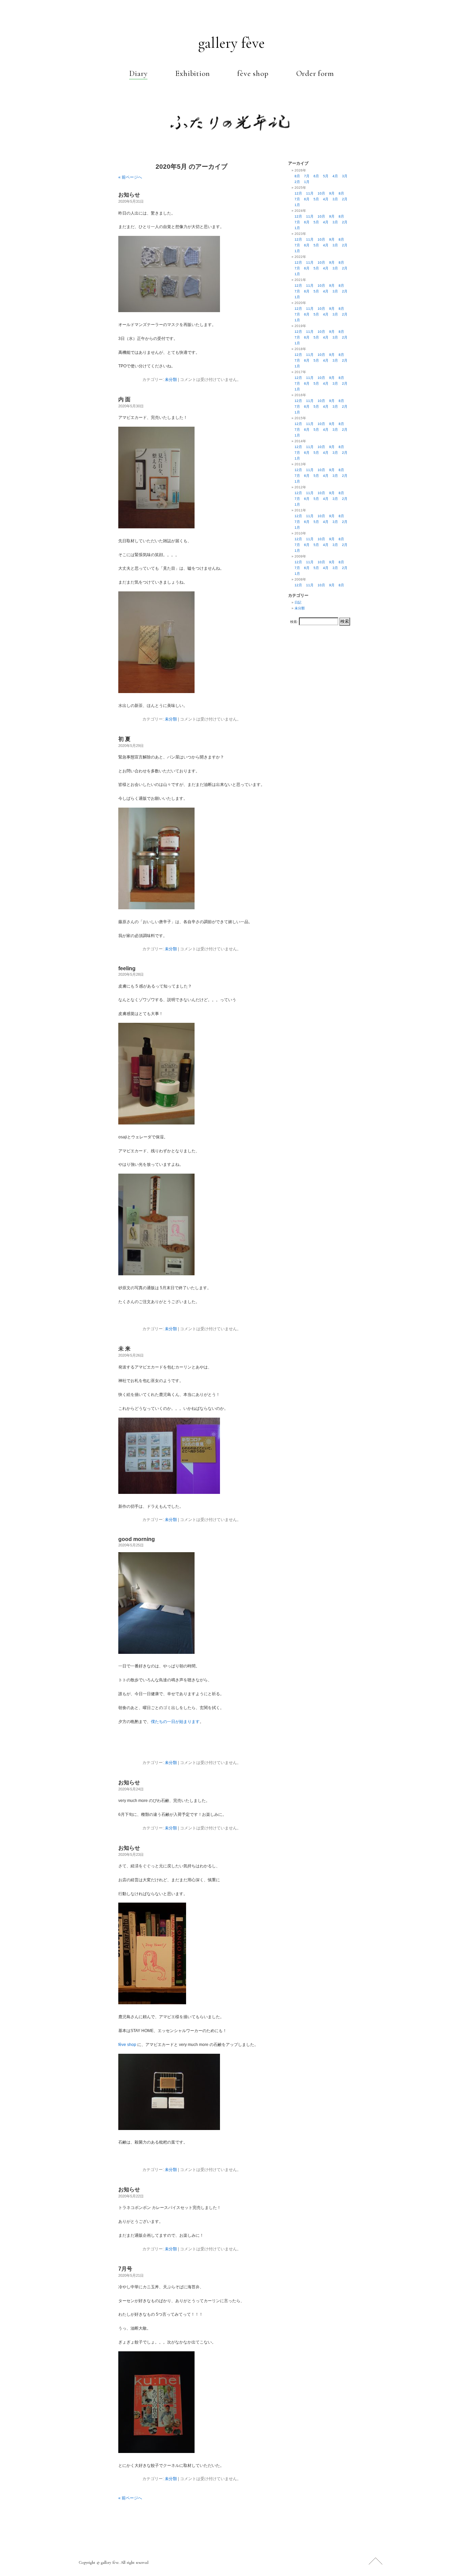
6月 (316, 176)
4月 (335, 176)
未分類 (171, 380)
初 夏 (124, 739)
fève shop (253, 74)
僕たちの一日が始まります (175, 1722)
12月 (298, 193)
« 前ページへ (130, 177)
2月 (297, 182)
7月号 (125, 2269)
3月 (345, 176)
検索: (294, 622)
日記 (298, 602)
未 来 (124, 1349)
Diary (138, 74)
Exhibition (192, 74)
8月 (297, 176)
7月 (307, 176)
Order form (315, 74)
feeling (127, 968)
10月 (321, 193)
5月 (326, 176)
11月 (310, 193)
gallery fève (232, 43)
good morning (137, 1539)
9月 (332, 193)
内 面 (124, 399)
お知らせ (129, 195)
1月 (307, 182)
